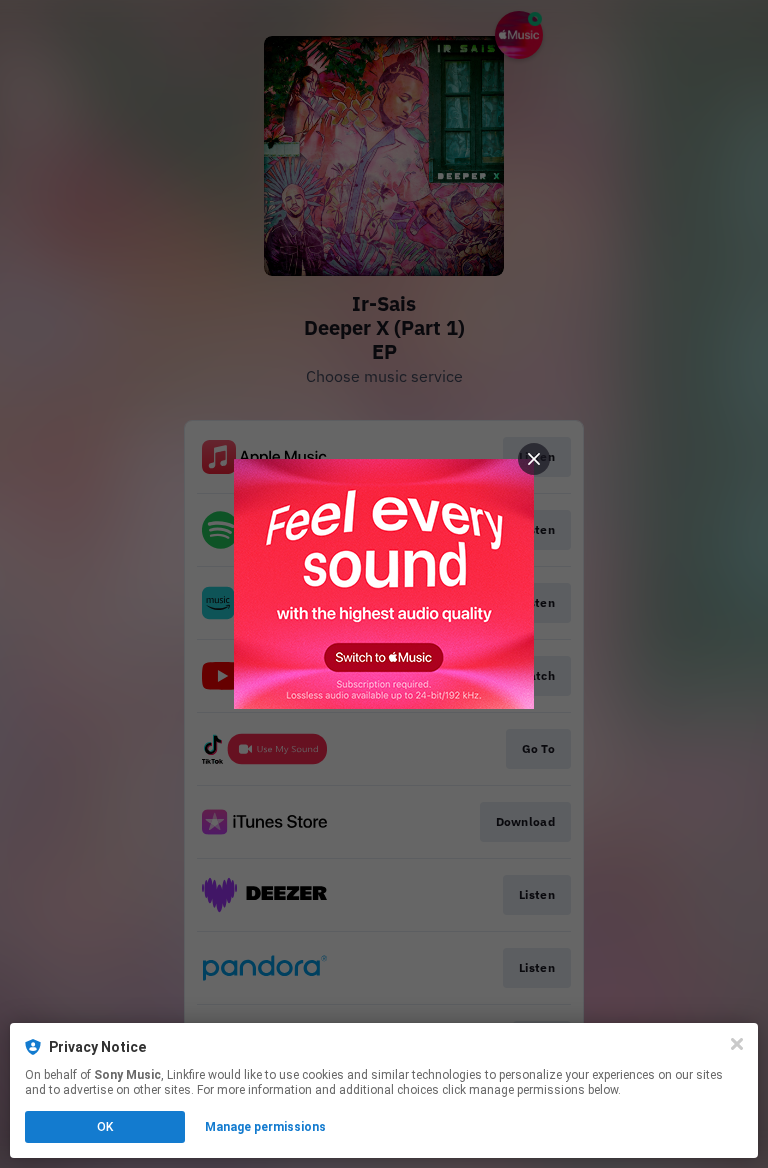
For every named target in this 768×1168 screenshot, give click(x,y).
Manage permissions (265, 1127)
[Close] (737, 1044)
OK (105, 1127)
